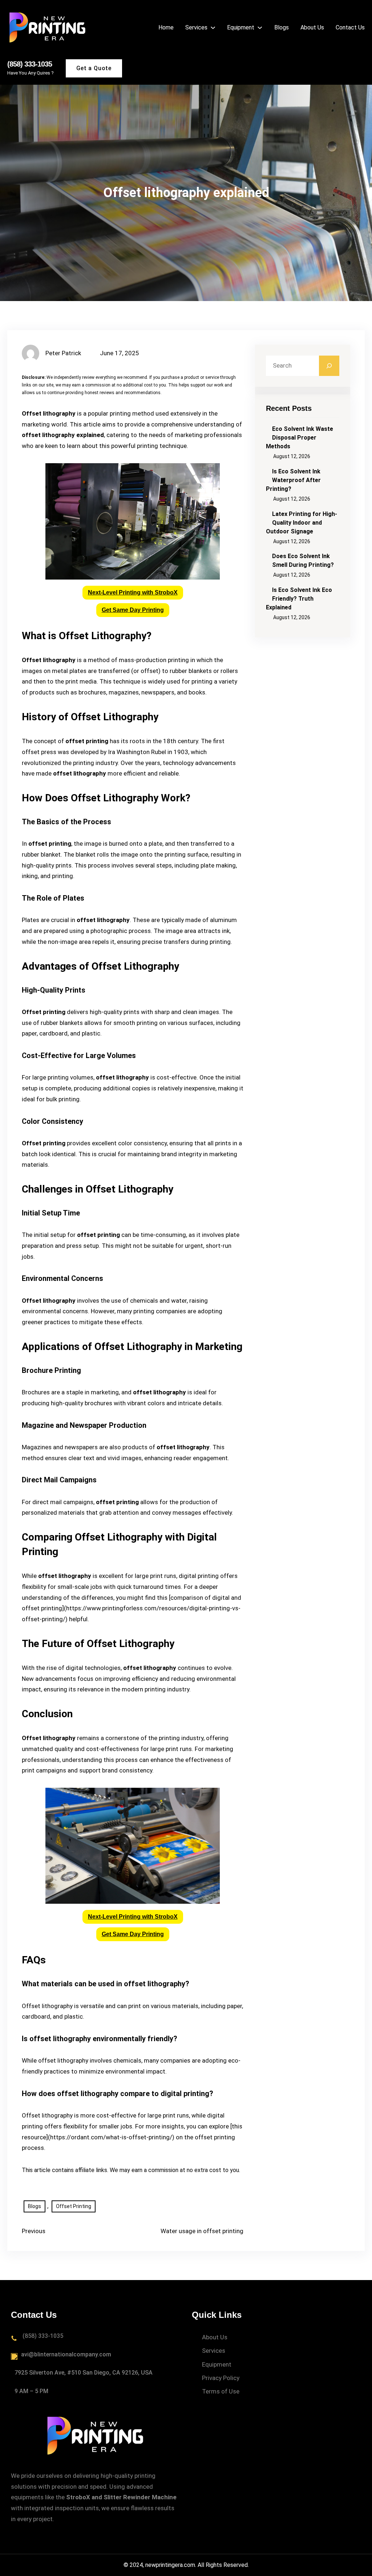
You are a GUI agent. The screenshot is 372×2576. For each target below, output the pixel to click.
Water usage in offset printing (202, 2231)
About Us (215, 2337)
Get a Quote (94, 68)
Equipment (217, 2364)
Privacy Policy (221, 2378)
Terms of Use (221, 2391)
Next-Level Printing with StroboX (133, 592)
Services (214, 2351)
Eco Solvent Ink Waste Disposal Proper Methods (300, 438)
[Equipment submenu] (260, 27)
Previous (34, 2231)
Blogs (35, 2206)
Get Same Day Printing (133, 610)
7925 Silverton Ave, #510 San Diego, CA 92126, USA (84, 2373)
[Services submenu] (213, 27)
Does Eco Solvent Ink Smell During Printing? (303, 560)
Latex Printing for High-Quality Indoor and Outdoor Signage (302, 523)
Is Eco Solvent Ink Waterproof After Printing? (293, 480)
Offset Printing (74, 2206)
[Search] (329, 366)
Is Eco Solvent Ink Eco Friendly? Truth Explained (299, 599)
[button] (133, 593)
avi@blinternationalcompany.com (66, 2354)
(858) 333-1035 (30, 64)
